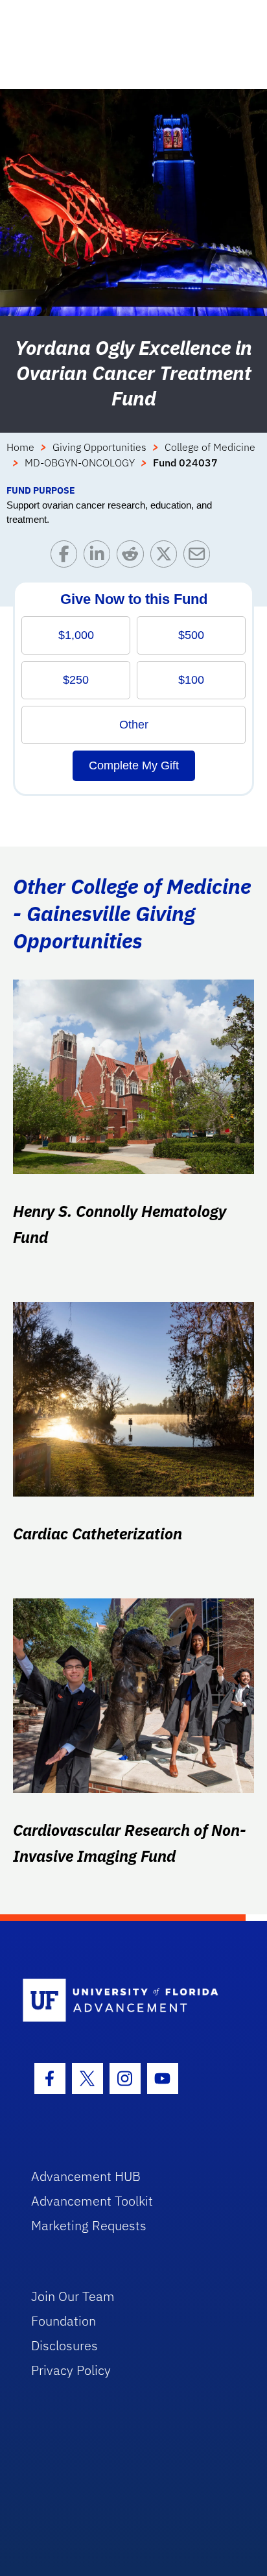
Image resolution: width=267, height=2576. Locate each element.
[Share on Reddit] (133, 557)
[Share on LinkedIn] (100, 557)
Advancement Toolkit (92, 2201)
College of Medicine (210, 447)
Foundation (64, 2321)
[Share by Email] (200, 557)
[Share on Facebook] (67, 557)
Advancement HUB (86, 2176)
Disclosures (64, 2345)
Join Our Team (73, 2296)
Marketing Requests (89, 2225)
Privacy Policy (71, 2370)
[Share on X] (167, 557)
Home (20, 447)
